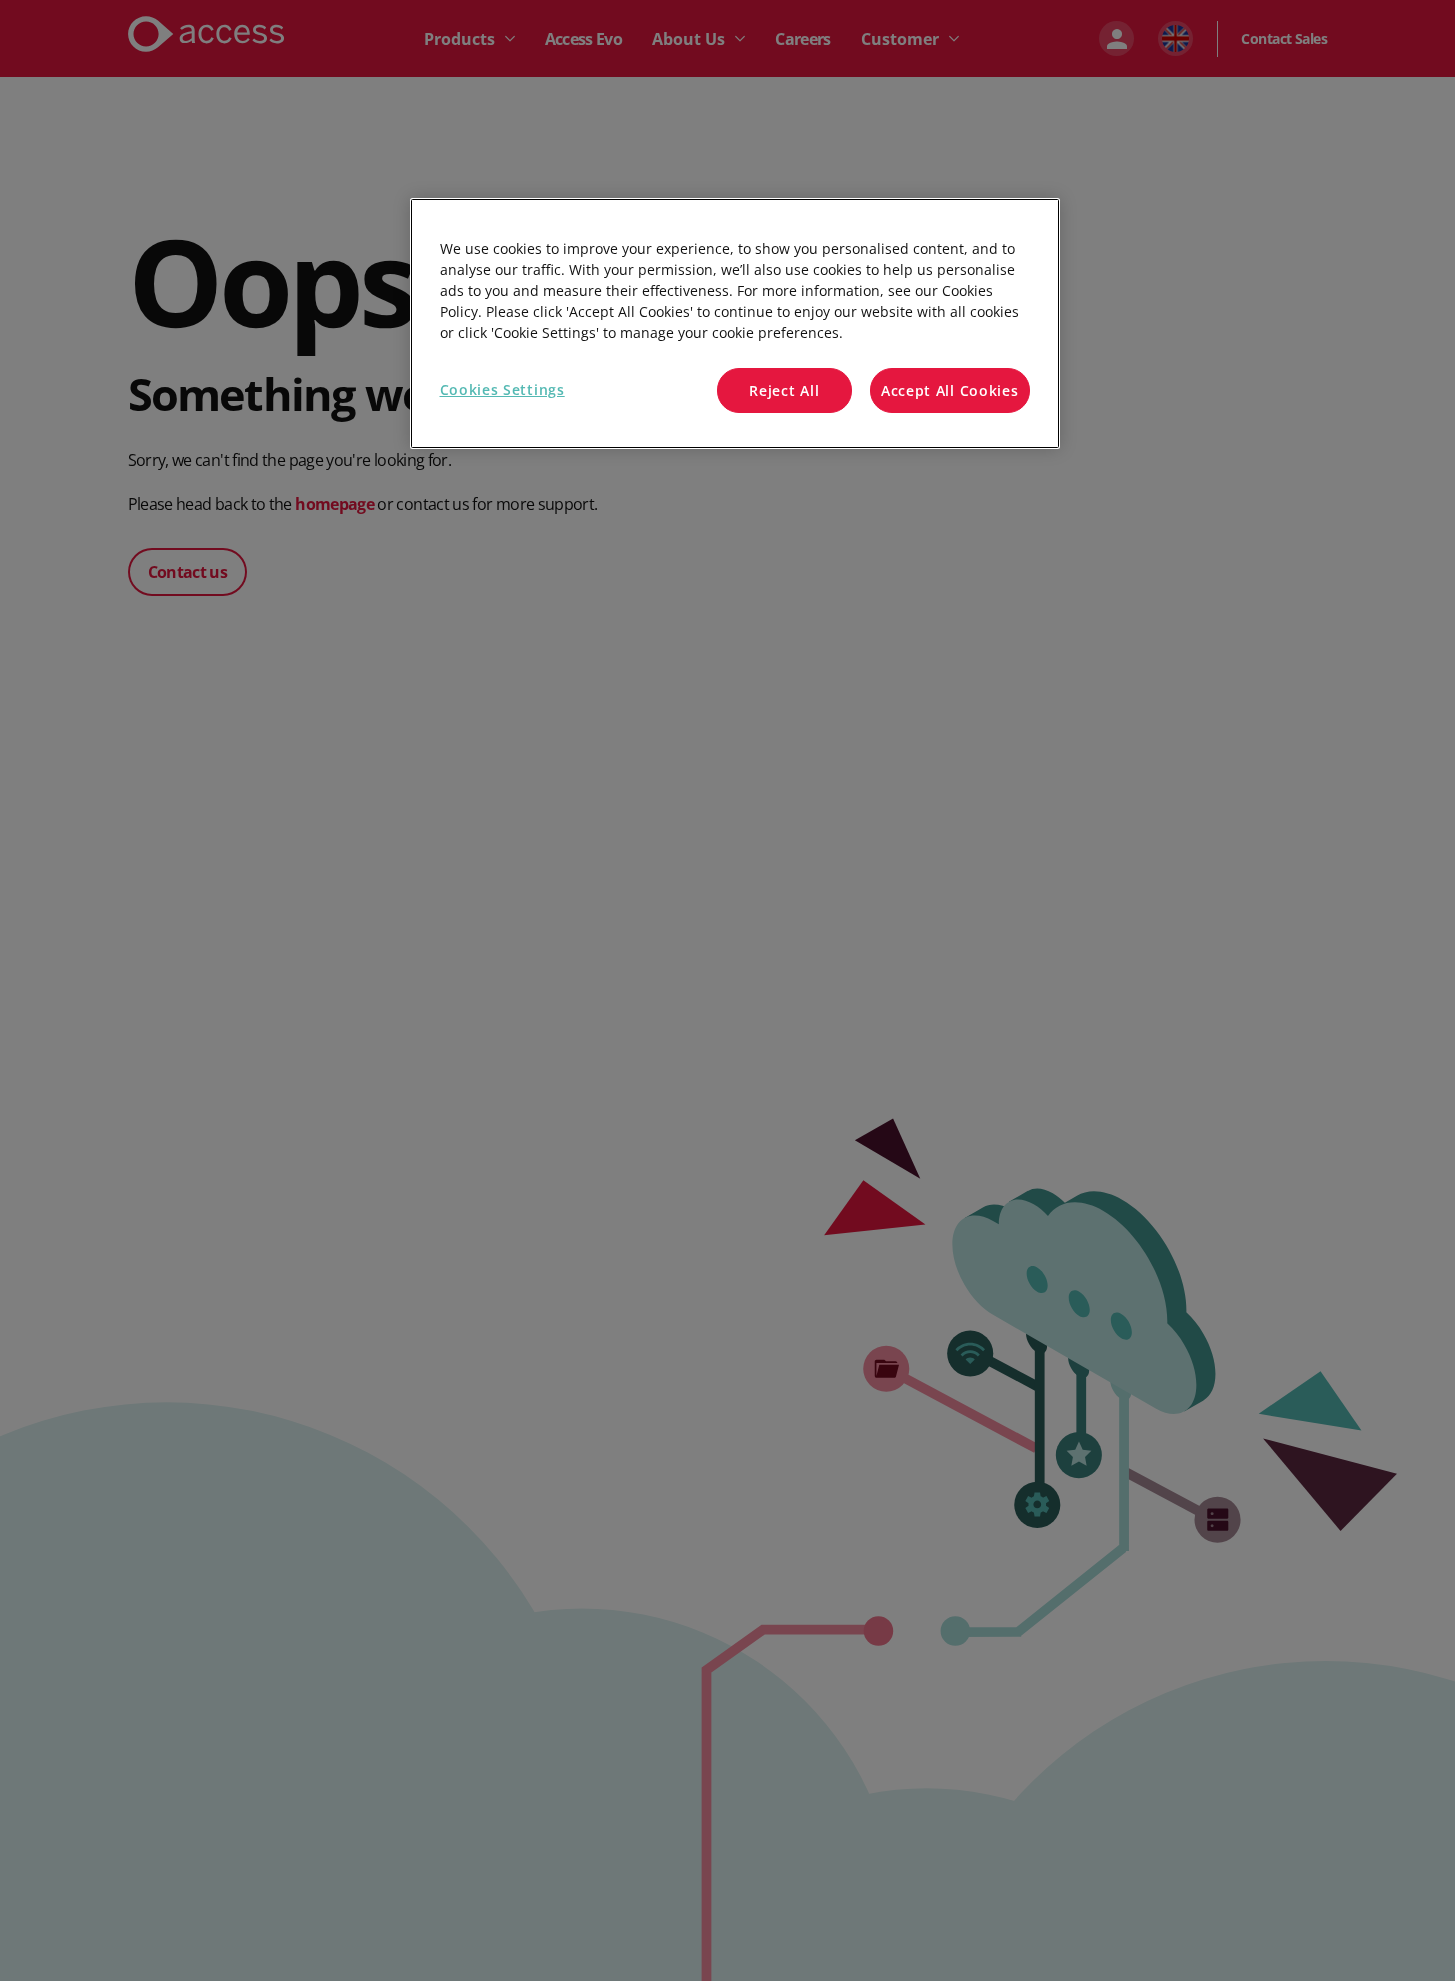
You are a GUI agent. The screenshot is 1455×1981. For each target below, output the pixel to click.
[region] (735, 323)
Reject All (784, 390)
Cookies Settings (502, 389)
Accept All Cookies (950, 390)
